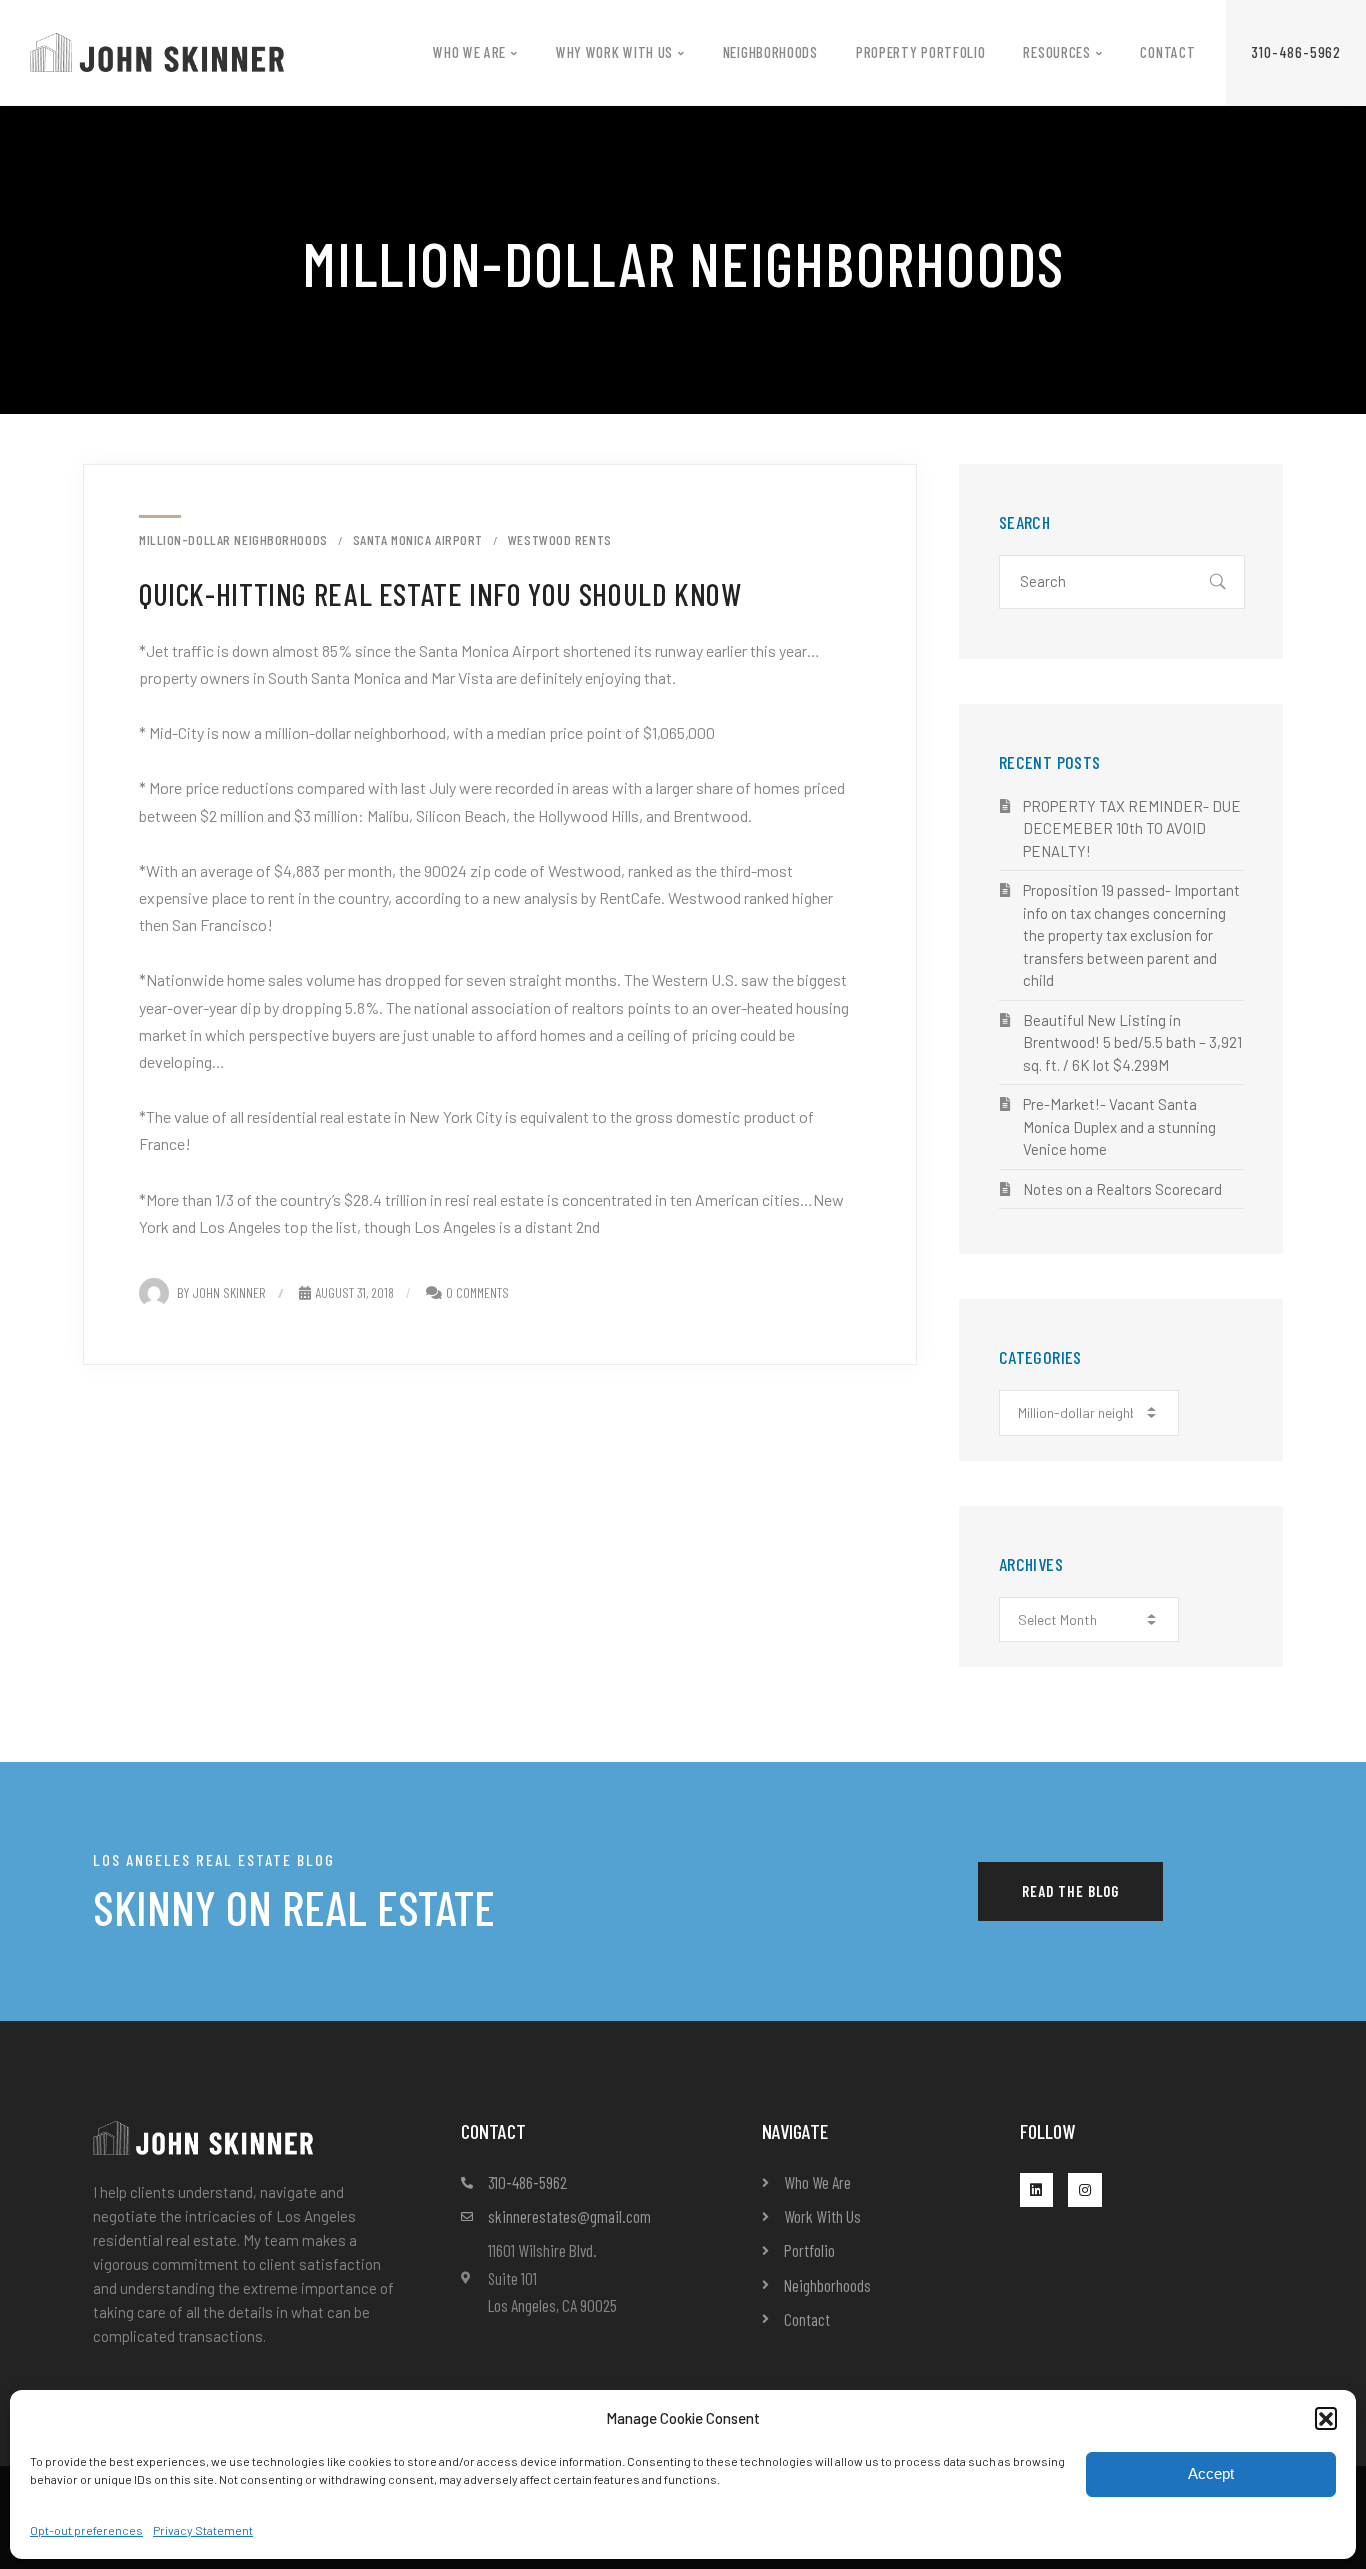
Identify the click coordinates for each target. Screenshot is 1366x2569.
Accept (1211, 2473)
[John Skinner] (157, 50)
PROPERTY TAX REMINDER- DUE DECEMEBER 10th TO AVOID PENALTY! (1132, 828)
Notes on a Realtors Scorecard (1122, 1189)
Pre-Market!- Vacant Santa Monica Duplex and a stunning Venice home (1119, 1126)
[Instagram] (1085, 2190)
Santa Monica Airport (418, 540)
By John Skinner (221, 1292)
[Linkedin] (1037, 2190)
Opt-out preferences (86, 2530)
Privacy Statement (203, 2530)
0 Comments (477, 1292)
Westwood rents (560, 540)
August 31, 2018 (354, 1292)
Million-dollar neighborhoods (233, 540)
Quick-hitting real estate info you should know (440, 593)
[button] (1326, 2418)
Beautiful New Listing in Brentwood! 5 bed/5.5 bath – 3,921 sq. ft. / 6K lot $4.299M (1132, 1042)
